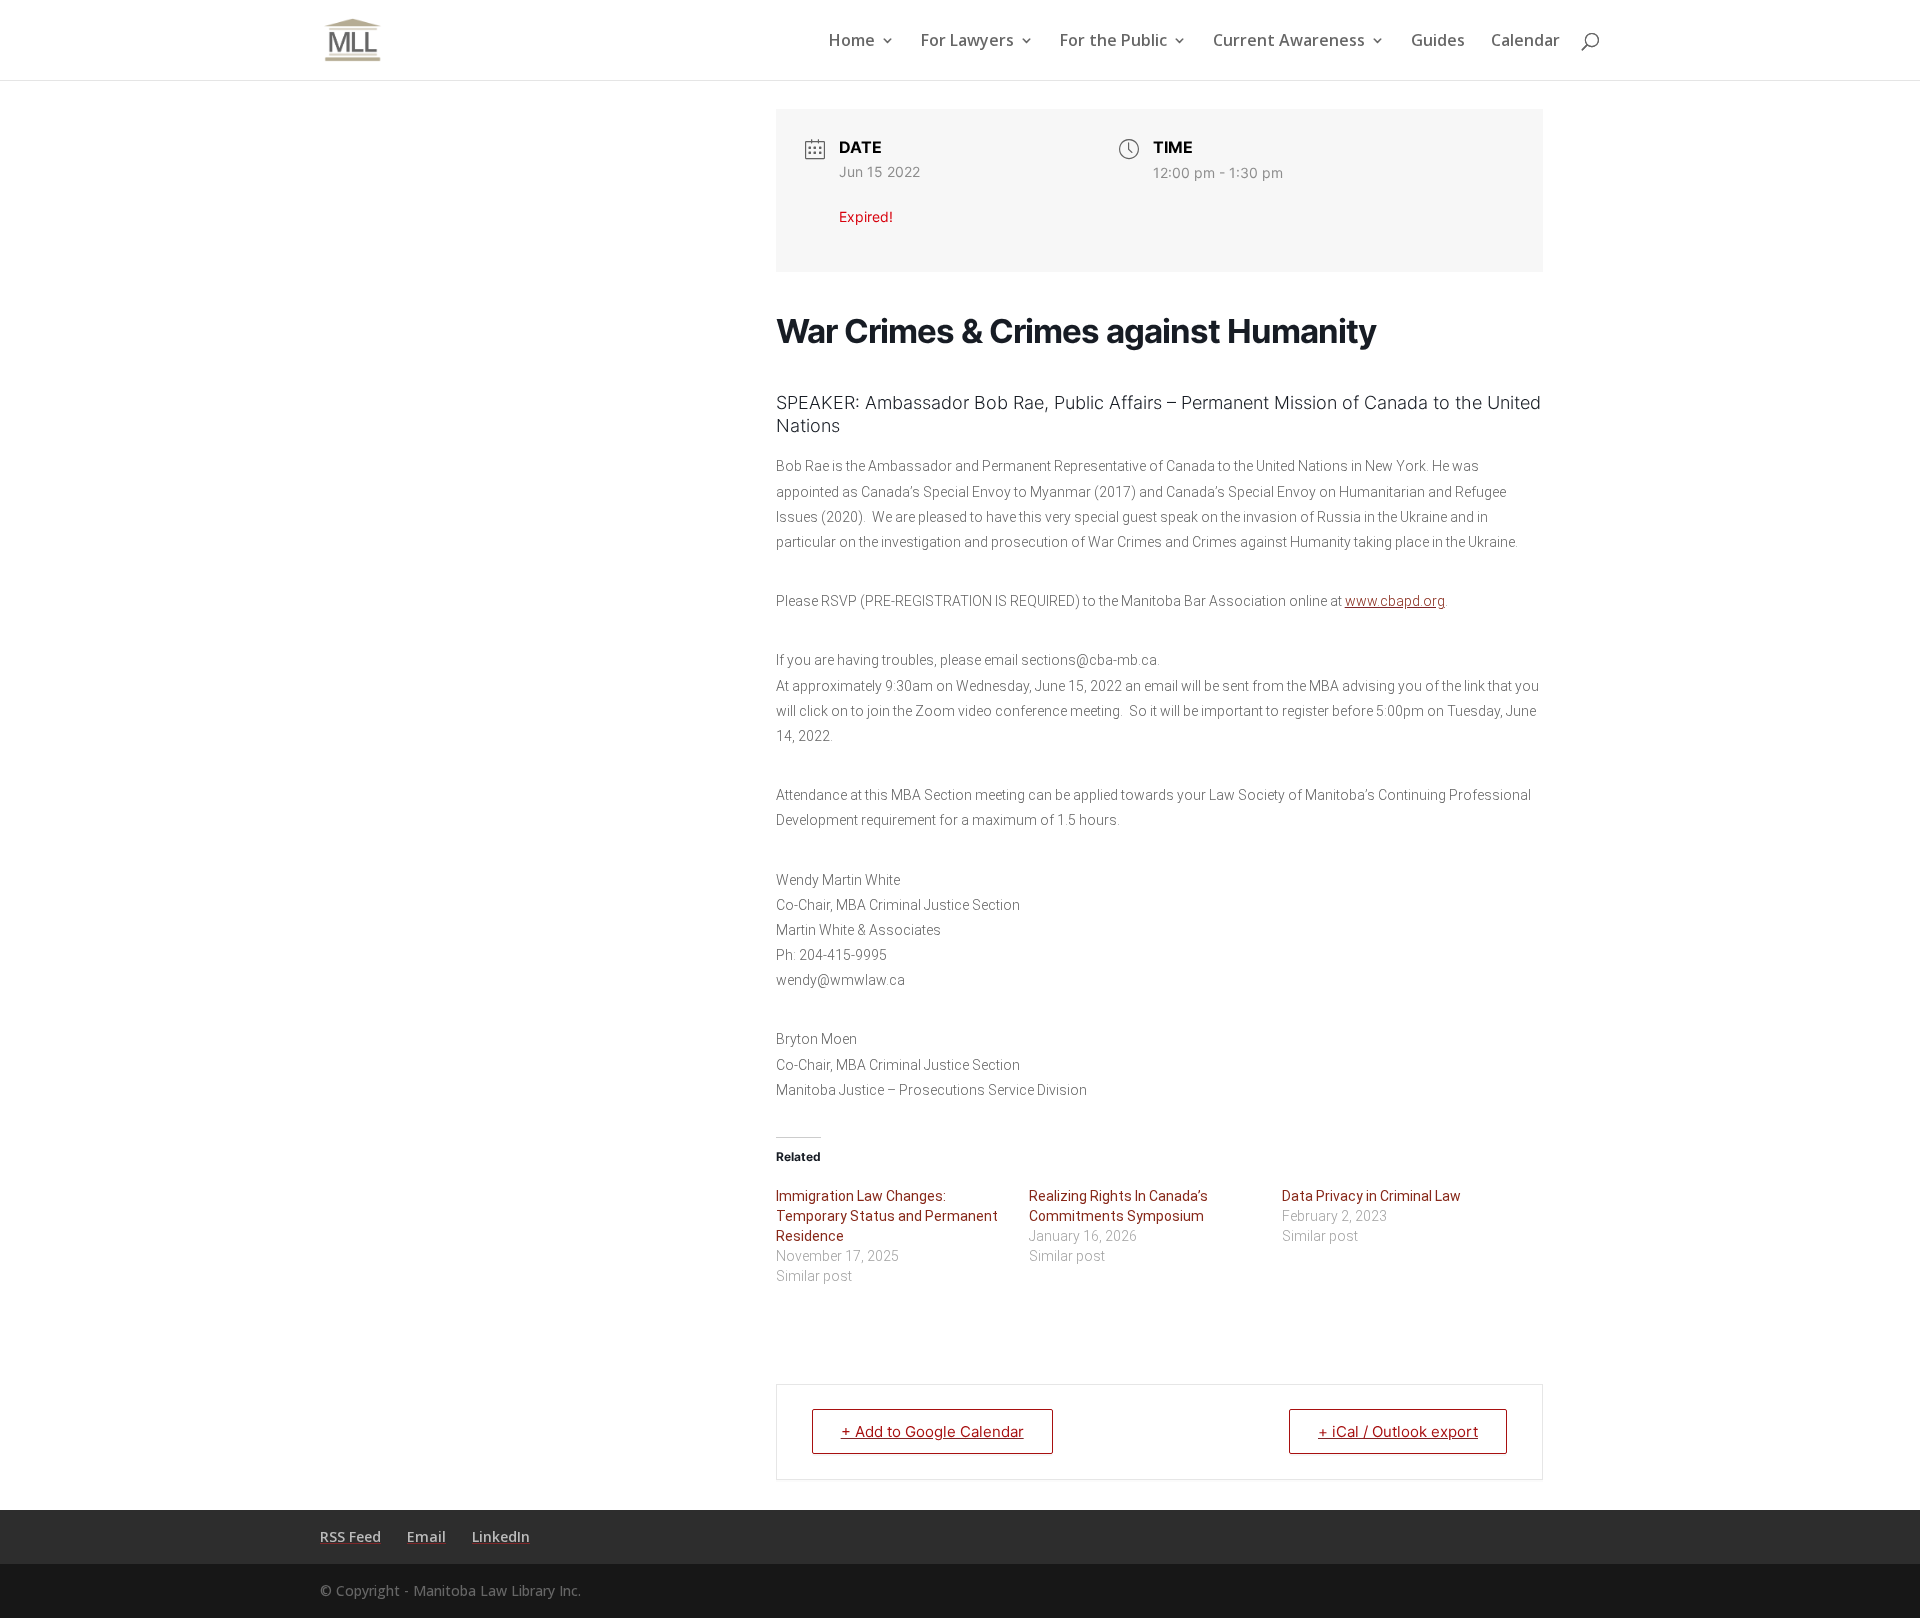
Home (852, 42)
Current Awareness (1289, 42)
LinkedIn (501, 1536)
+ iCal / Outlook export (1398, 1431)
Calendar (1525, 42)
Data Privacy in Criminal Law (1371, 1196)
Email (426, 1536)
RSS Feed (350, 1536)
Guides (1438, 42)
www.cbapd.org (1395, 601)
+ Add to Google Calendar (932, 1431)
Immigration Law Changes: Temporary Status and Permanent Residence (887, 1216)
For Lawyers (967, 42)
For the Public (1113, 42)
